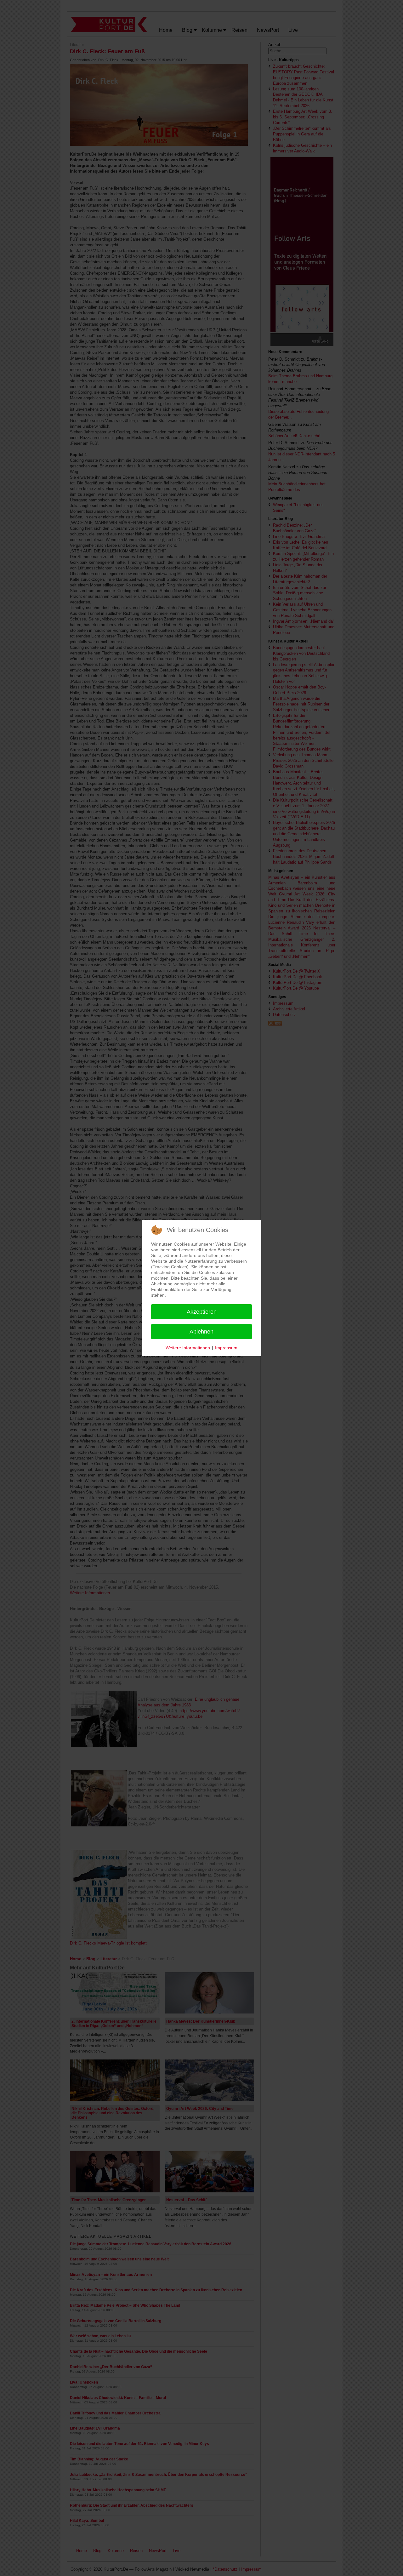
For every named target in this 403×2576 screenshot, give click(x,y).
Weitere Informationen (188, 1348)
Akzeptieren (202, 1312)
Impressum (226, 1348)
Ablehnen (201, 1332)
